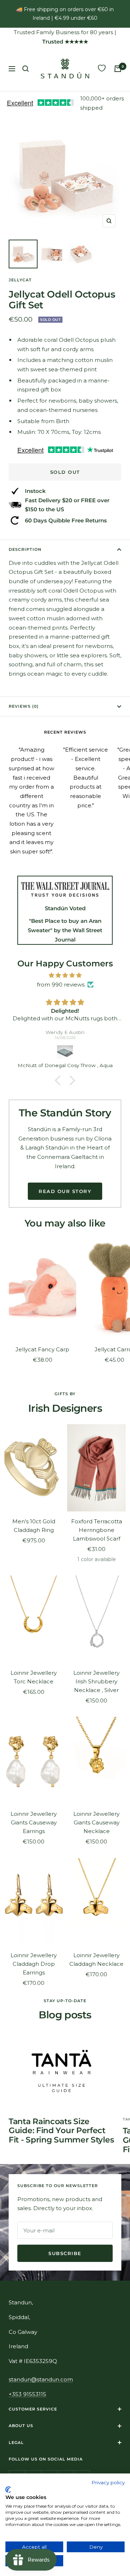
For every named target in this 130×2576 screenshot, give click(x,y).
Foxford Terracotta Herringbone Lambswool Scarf (97, 1530)
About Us (21, 2426)
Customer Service (33, 2409)
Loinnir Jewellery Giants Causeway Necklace (96, 1822)
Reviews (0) (24, 706)
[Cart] (118, 69)
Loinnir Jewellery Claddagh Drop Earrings (34, 1964)
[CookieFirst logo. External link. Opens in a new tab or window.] (8, 2490)
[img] (65, 975)
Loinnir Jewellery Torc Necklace (34, 1677)
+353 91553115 (27, 2394)
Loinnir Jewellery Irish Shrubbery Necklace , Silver (96, 1681)
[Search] (26, 69)
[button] (60, 1080)
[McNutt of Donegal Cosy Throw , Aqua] (65, 1052)
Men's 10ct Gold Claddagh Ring (34, 1526)
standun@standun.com (41, 2379)
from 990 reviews (61, 985)
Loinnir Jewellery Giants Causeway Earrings (34, 1822)
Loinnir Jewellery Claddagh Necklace (96, 1960)
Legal (16, 2443)
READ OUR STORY (65, 1191)
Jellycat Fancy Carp (42, 1349)
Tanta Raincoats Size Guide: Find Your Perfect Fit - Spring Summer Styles (61, 2131)
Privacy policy (108, 2482)
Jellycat (20, 280)
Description (25, 549)
